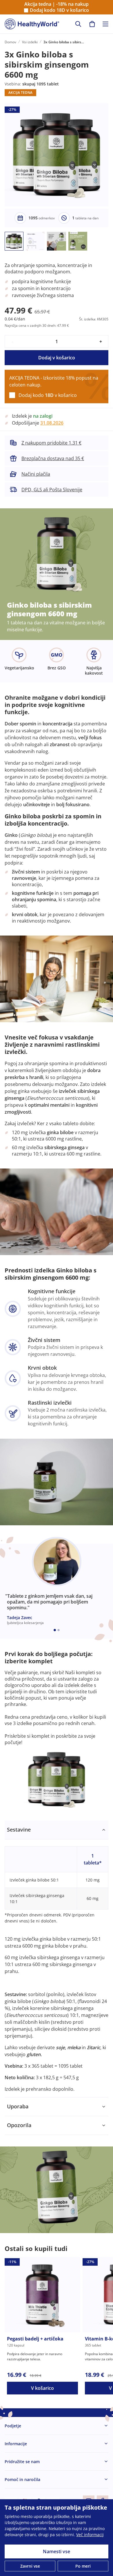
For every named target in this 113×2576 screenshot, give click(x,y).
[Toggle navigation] (105, 24)
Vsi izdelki (30, 42)
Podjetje (13, 2426)
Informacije (16, 2444)
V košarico (42, 2388)
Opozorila (19, 2125)
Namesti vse (57, 2551)
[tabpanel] (57, 1959)
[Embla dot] (55, 1630)
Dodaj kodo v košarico (59, 10)
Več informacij (90, 2535)
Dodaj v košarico (57, 358)
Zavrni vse (30, 2566)
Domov (10, 42)
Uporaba (18, 2106)
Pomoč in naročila (22, 2479)
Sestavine (19, 1830)
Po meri (83, 2566)
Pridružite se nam (22, 2462)
